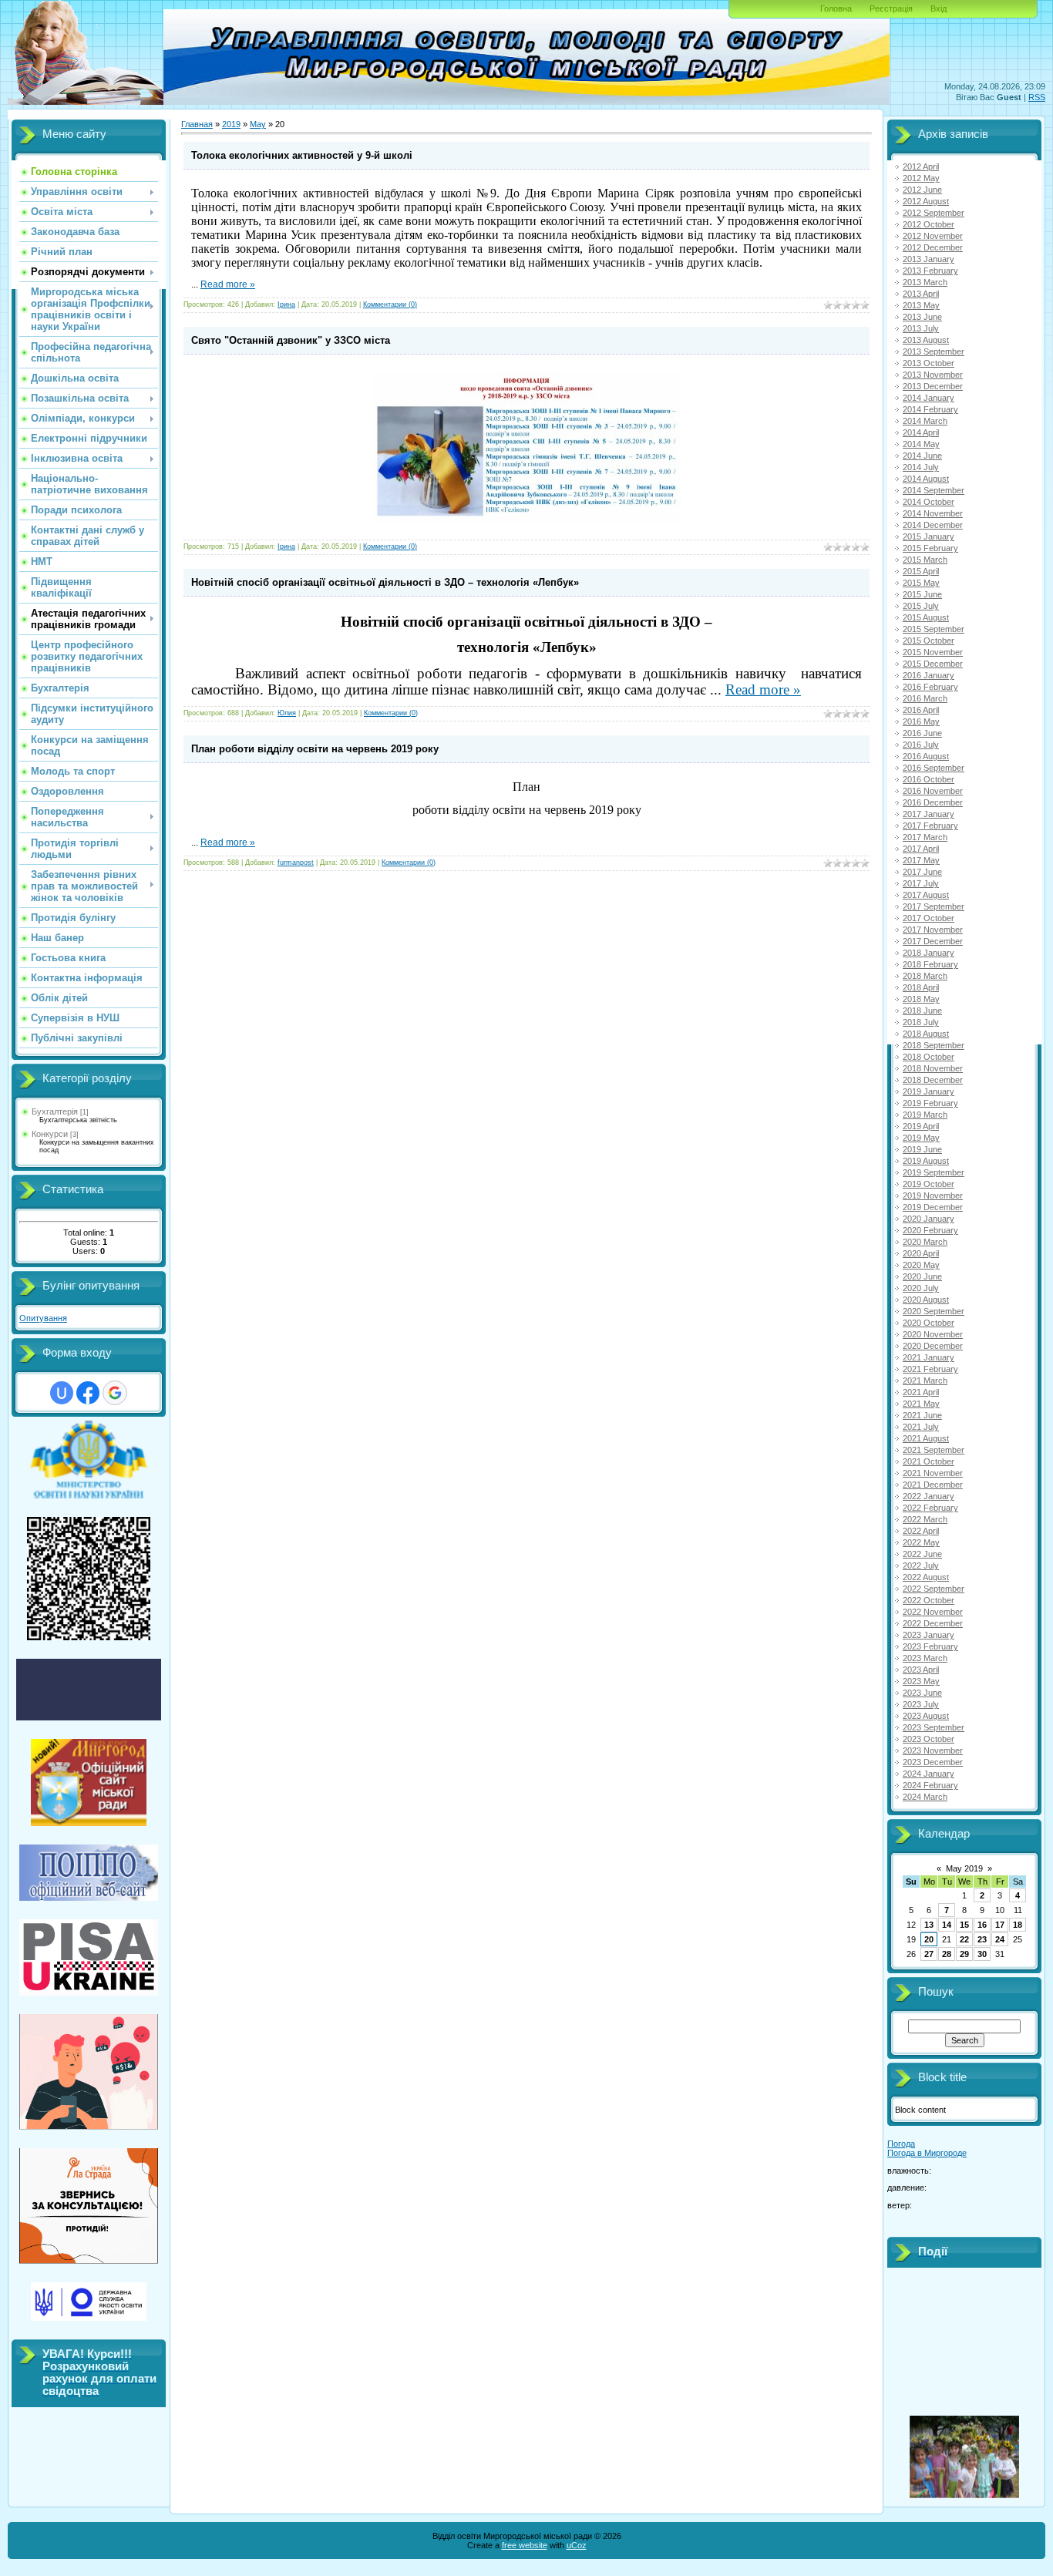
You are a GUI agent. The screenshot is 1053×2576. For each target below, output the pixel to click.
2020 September (934, 1311)
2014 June (922, 456)
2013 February (930, 271)
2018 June (922, 1011)
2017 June (922, 872)
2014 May (921, 444)
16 (982, 1925)
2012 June (922, 190)
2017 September (934, 906)
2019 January (929, 1091)
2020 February (930, 1230)
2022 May (921, 1542)
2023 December (933, 1762)
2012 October (929, 224)
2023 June (922, 1693)
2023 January (929, 1635)
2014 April (921, 432)
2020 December (933, 1346)
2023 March (925, 1658)
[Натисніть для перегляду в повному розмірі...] (526, 520)
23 (982, 1939)
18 (1018, 1925)
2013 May (921, 305)
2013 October (929, 363)
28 (947, 1954)
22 (964, 1939)
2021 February (930, 1369)
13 (929, 1925)
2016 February (930, 687)
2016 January (929, 675)
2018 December (933, 1080)
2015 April (921, 571)
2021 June (922, 1415)
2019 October (929, 1184)
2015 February (930, 548)
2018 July (921, 1022)
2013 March (925, 282)
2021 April (921, 1392)
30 (982, 1954)
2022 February (930, 1508)
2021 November (933, 1473)
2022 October (929, 1600)
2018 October (929, 1057)
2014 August (926, 479)
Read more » (228, 284)
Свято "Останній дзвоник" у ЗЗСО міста (291, 340)
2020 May (921, 1265)
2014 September (934, 490)
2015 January (929, 536)
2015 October (929, 641)
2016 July (921, 745)
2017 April (921, 849)
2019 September (934, 1172)
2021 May (921, 1404)
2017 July (921, 883)
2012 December (933, 247)
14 (947, 1925)
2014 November (933, 513)
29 (964, 1954)
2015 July (921, 606)
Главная (197, 124)
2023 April (921, 1670)
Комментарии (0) (390, 304)
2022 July (921, 1565)
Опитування (43, 1318)
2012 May (921, 178)
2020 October (929, 1323)
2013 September (934, 351)
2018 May (921, 999)
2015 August (926, 617)
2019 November (933, 1196)
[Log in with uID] (62, 1393)
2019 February (930, 1103)
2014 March (925, 421)
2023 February (930, 1646)
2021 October (929, 1461)
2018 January (929, 953)
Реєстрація (891, 8)
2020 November (933, 1334)
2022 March (925, 1519)
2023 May (921, 1681)
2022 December (933, 1623)
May (258, 124)
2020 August (926, 1300)
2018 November (933, 1068)
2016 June (922, 733)
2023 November (933, 1750)
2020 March (925, 1242)
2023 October (929, 1739)
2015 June (922, 594)
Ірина (286, 304)
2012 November (933, 236)
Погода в (927, 2153)
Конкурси (50, 1134)
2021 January (929, 1357)
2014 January (929, 398)
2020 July (921, 1288)
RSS (1037, 97)
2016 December (933, 802)
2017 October (929, 918)
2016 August (926, 756)
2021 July (921, 1427)
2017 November (933, 930)
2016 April (921, 710)
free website (525, 2545)
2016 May (921, 721)
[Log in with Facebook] (88, 1393)
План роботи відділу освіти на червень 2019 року (315, 749)
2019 (231, 124)
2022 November (933, 1612)
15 (964, 1925)
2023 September (934, 1727)
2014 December (933, 525)
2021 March (925, 1380)
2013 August (926, 340)
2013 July (921, 328)
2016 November (933, 791)
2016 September (934, 768)
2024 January (929, 1774)
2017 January (929, 814)
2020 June (922, 1276)
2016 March (925, 698)
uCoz (577, 2545)
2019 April (921, 1126)
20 (929, 1939)
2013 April (921, 294)
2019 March (925, 1115)
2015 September (934, 629)
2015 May (921, 583)
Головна (836, 8)
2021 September (934, 1450)
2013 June (922, 317)
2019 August (926, 1161)
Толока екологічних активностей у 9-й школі (302, 155)
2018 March (925, 976)
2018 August (926, 1034)
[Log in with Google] (115, 1393)
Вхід (939, 8)
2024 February (930, 1785)
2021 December (933, 1485)
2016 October (929, 779)
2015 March (925, 560)
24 (1000, 1939)
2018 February (930, 964)
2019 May (921, 1138)
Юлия (287, 713)
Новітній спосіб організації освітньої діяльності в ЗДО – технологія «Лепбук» (385, 582)
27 (929, 1954)
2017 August (926, 895)
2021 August (926, 1438)
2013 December (933, 386)
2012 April (921, 166)
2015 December (933, 664)
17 (1000, 1925)
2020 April (921, 1253)
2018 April (921, 987)
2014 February (930, 409)
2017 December (933, 941)
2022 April (921, 1531)
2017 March (925, 837)
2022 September (934, 1589)
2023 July (921, 1704)
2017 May (921, 860)
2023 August (926, 1716)
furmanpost (296, 863)
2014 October (929, 502)
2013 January (929, 259)
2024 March (925, 1797)
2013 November (933, 375)
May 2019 (964, 1868)
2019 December (933, 1207)
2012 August (926, 201)
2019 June (922, 1149)
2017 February (930, 826)
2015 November (933, 652)
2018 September (934, 1045)
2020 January (929, 1219)
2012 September (934, 213)
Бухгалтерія (55, 1111)
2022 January (929, 1496)
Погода (901, 2144)
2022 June (922, 1554)
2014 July (921, 467)
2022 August (926, 1577)
